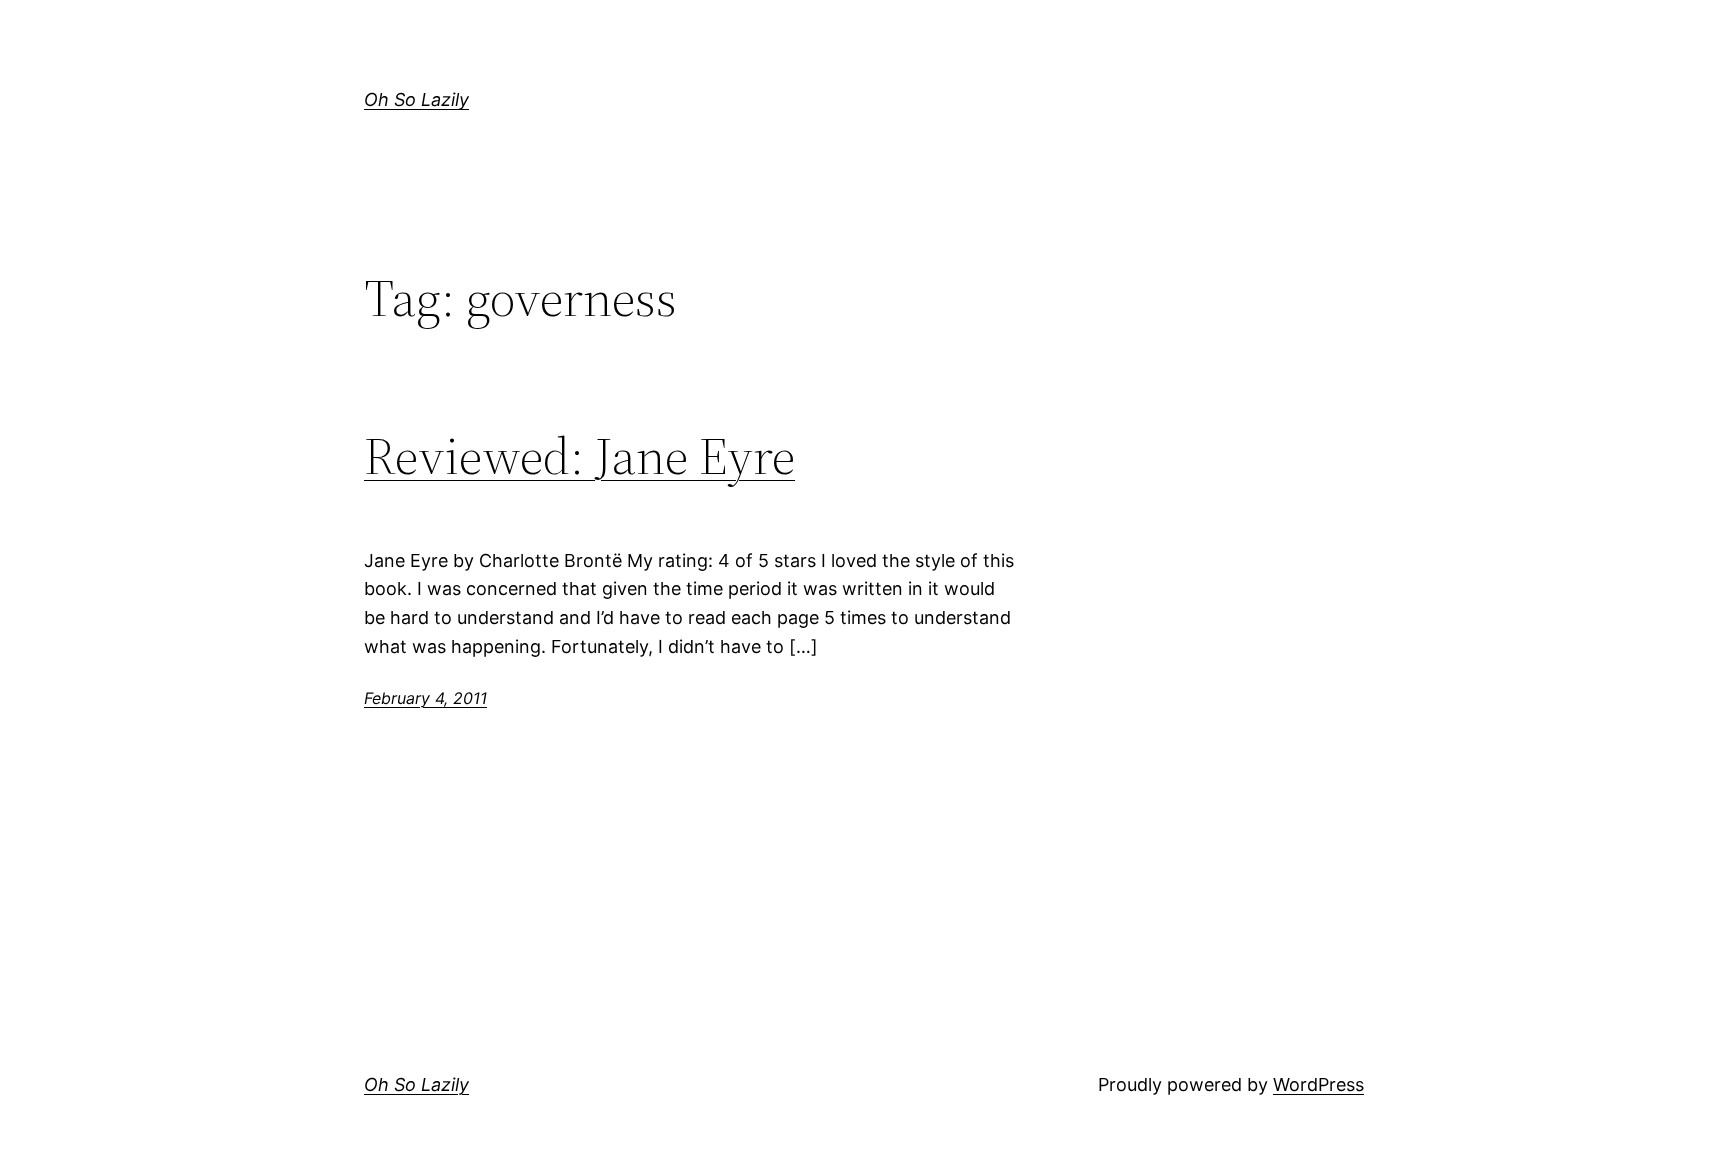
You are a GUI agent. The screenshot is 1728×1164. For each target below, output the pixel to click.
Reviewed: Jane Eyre (579, 456)
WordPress (1318, 1084)
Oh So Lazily (416, 99)
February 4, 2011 (425, 698)
